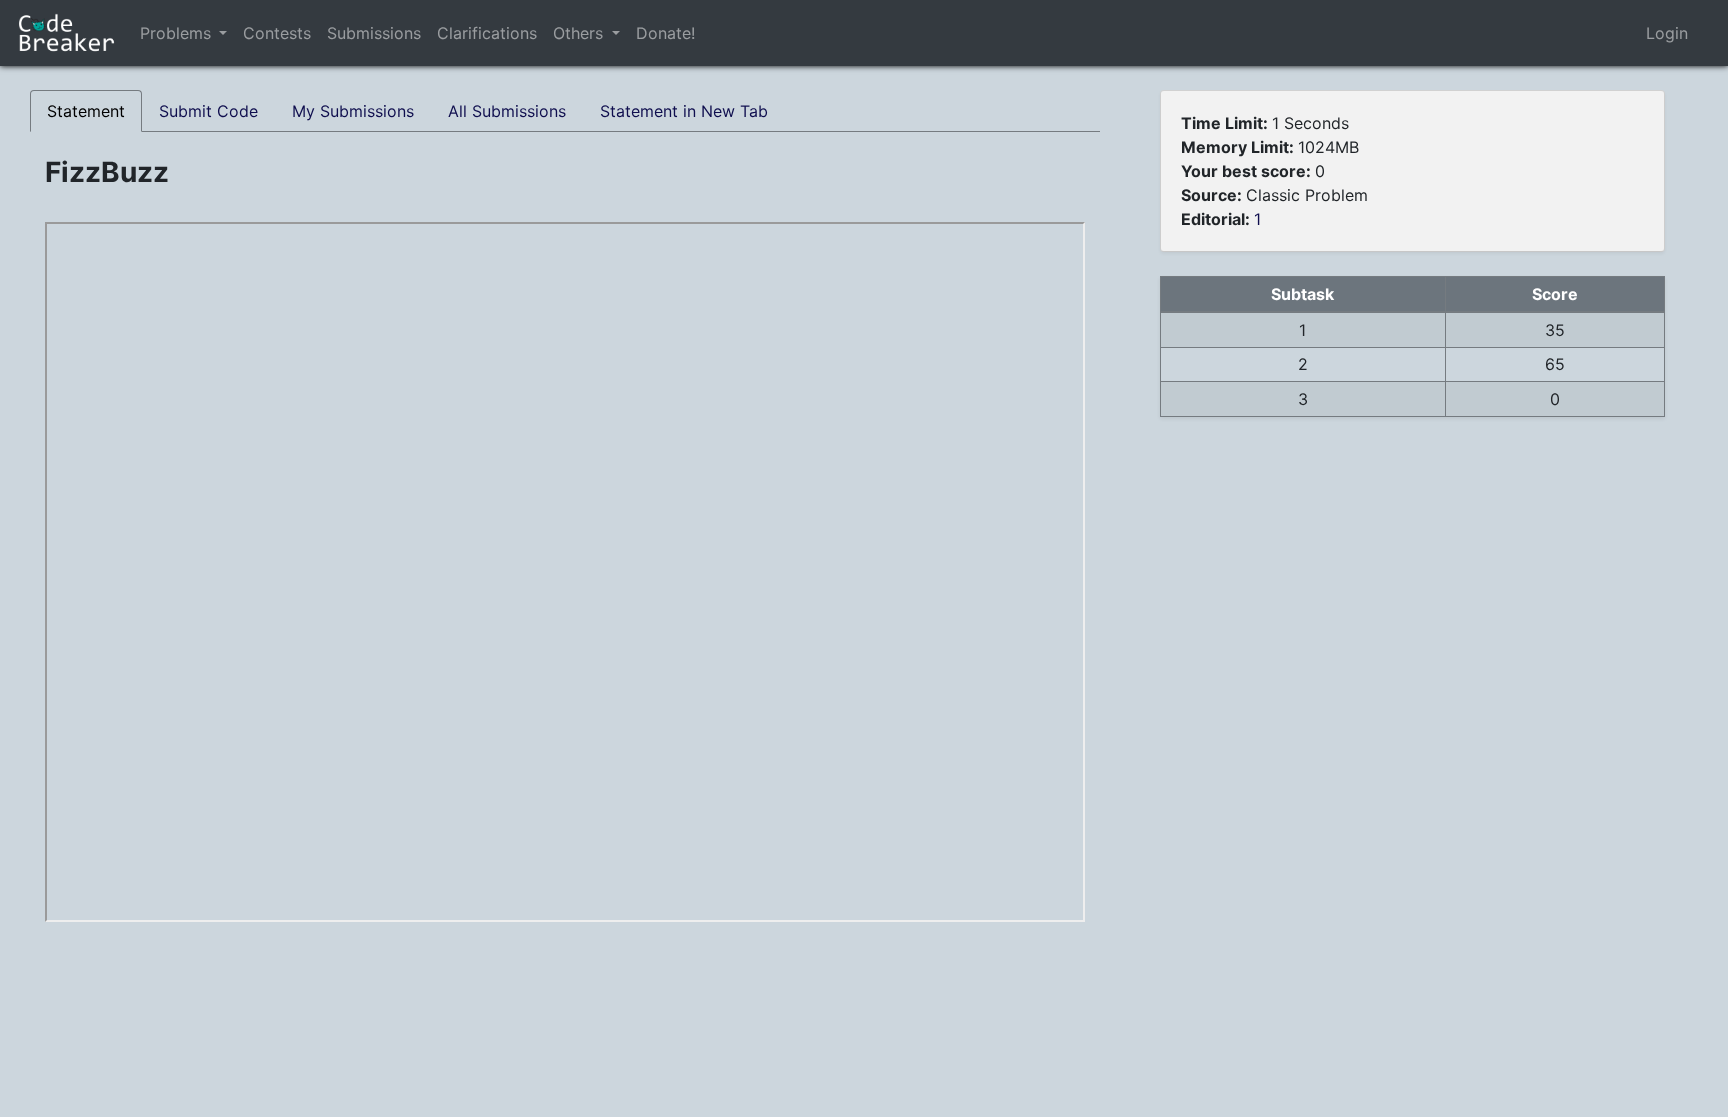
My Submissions (353, 111)
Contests (277, 33)
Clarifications (487, 33)
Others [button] (580, 33)
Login (1667, 33)
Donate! (665, 33)
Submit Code (208, 111)
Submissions (374, 33)
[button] (223, 33)
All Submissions (507, 111)
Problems (175, 33)
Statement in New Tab (684, 111)
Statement (86, 111)
